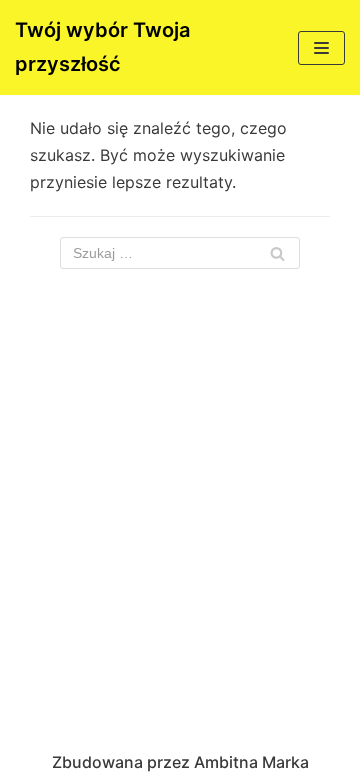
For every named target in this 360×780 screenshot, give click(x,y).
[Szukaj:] (180, 253)
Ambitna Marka (251, 762)
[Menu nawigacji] (321, 48)
